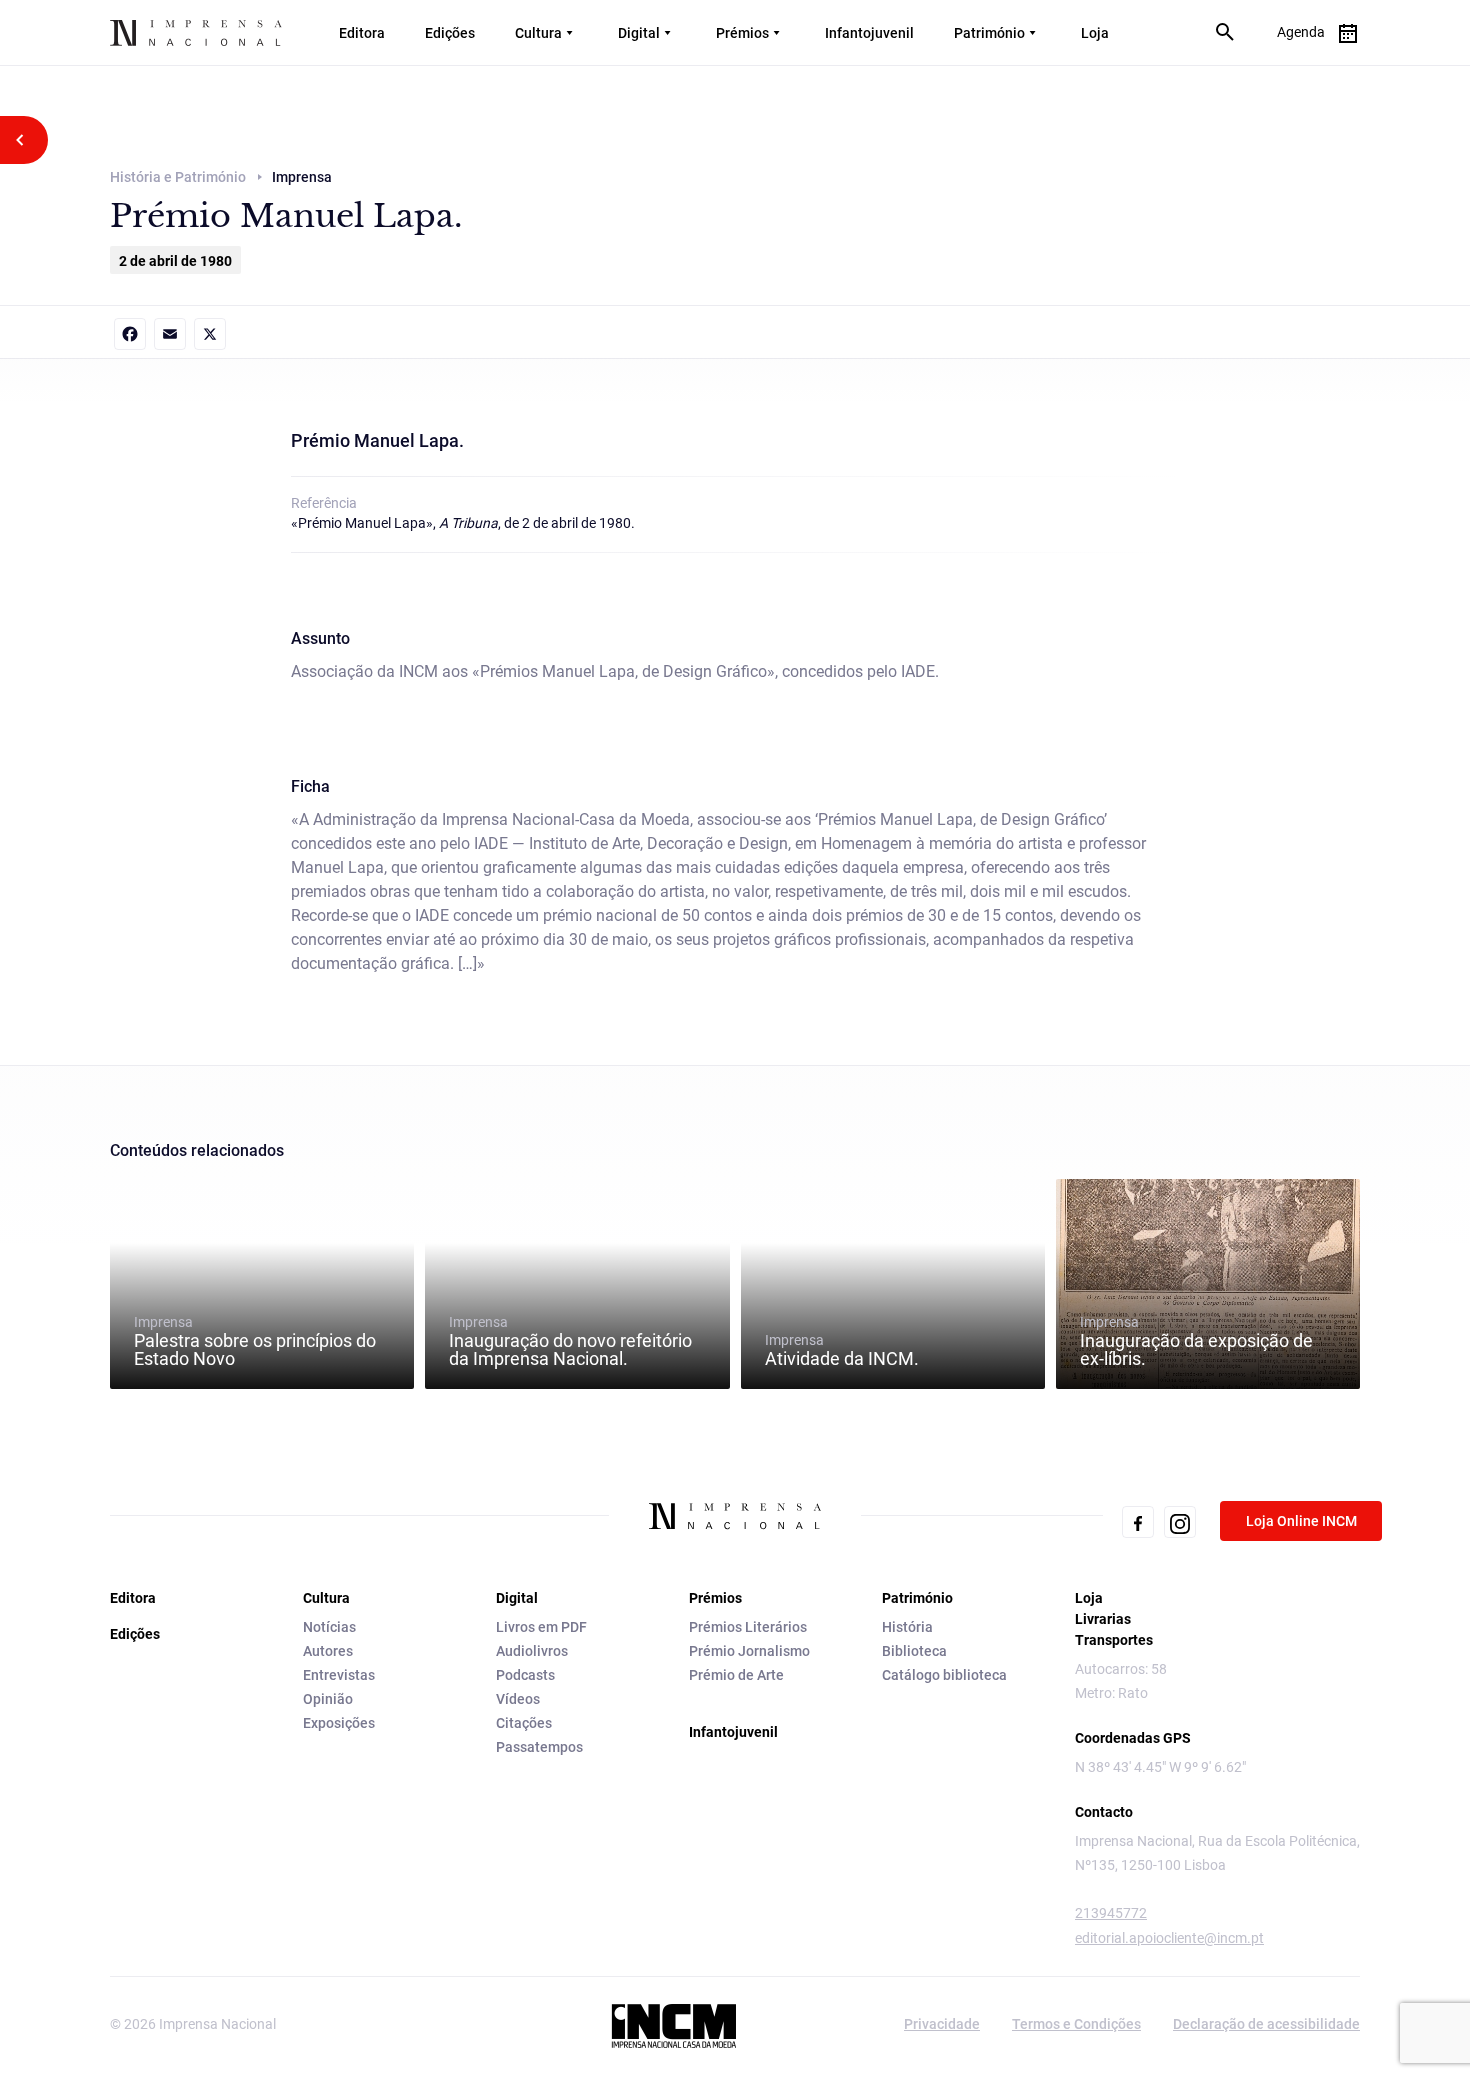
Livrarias (1103, 1619)
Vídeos (518, 1699)
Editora (362, 33)
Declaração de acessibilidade (1266, 2024)
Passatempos (539, 1747)
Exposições (339, 1723)
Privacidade (942, 2024)
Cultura (538, 33)
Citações (524, 1723)
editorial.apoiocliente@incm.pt (1169, 1938)
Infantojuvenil (869, 33)
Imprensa (255, 1341)
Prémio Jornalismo (749, 1651)
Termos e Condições (1076, 2024)
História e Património (178, 177)
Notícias (329, 1627)
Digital (639, 33)
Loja (1095, 33)
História (907, 1627)
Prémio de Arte (736, 1675)
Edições (450, 33)
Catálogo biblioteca (944, 1675)
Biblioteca (914, 1651)
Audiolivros (532, 1651)
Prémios (742, 33)
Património (989, 33)
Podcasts (525, 1675)
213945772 (1111, 1913)
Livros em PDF (541, 1627)
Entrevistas (339, 1675)
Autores (328, 1651)
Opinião (328, 1699)
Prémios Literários (748, 1627)
